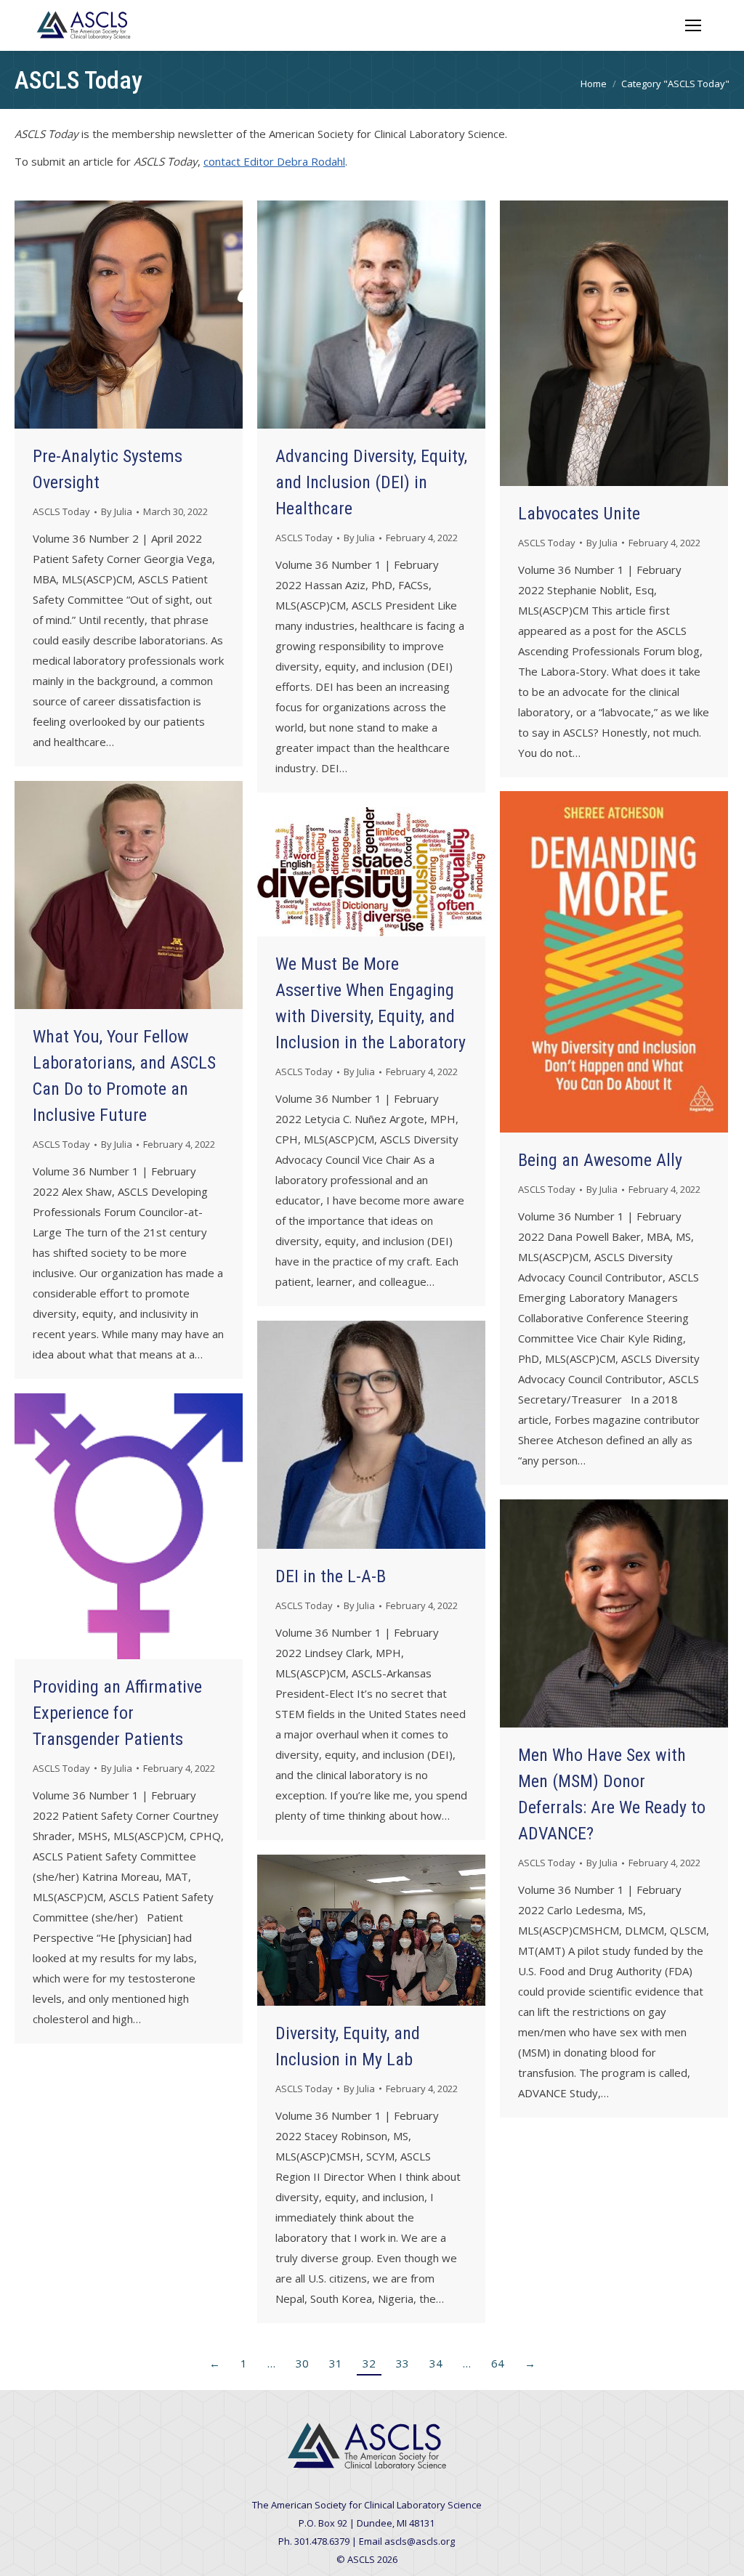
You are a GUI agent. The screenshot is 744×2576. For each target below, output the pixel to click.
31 (336, 2363)
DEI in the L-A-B (331, 1576)
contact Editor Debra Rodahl (274, 161)
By (117, 511)
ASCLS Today (61, 511)
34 (436, 2363)
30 (302, 2363)
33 (403, 2363)
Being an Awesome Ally (600, 1160)
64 (498, 2363)
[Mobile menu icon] (693, 25)
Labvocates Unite (579, 514)
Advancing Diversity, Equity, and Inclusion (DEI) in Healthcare (371, 482)
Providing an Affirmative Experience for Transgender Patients (117, 1713)
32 (369, 2363)
